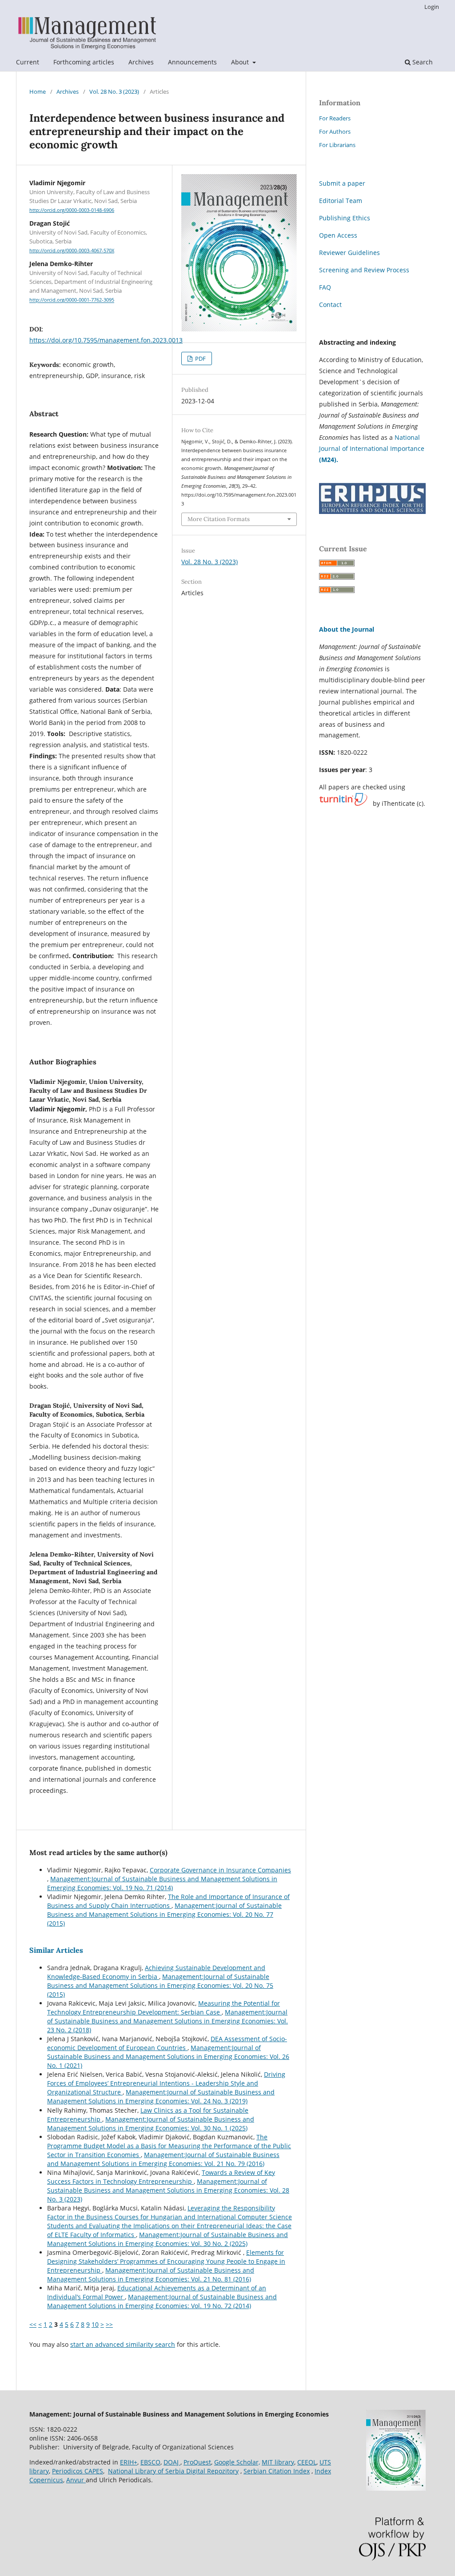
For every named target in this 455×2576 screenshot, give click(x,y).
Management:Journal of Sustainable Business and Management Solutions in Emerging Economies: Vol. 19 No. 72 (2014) (162, 2301)
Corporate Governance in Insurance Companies (220, 1870)
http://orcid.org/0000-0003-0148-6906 (72, 210)
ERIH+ (129, 2462)
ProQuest (197, 2462)
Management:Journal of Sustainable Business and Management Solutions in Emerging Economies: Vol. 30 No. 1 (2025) (151, 2124)
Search (422, 62)
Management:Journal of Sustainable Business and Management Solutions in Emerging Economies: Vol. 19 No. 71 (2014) (162, 1883)
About (241, 62)
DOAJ (172, 2462)
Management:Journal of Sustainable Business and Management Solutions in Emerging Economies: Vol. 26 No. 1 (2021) (168, 2056)
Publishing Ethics (345, 218)
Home (38, 92)
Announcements (192, 62)
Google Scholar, (237, 2462)
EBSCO (150, 2462)
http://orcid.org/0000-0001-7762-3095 (72, 300)
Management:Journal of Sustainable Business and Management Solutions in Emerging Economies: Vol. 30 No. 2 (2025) (168, 2239)
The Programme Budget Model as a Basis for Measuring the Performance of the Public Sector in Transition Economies (169, 2146)
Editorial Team (341, 201)
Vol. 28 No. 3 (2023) (114, 92)
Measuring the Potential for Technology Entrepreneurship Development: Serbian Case (164, 2008)
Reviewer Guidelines (349, 253)
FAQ (325, 287)
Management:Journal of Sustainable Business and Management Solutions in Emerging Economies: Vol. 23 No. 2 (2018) (168, 2021)
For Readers (335, 118)
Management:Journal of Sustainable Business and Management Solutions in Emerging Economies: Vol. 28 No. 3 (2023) (168, 2190)
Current (28, 62)
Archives (141, 62)
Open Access (338, 235)
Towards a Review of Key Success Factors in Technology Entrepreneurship (161, 2177)
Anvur (76, 2480)
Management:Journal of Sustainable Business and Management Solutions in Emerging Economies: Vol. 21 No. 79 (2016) (163, 2159)
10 (95, 2324)
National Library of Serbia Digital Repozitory (173, 2471)
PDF (200, 358)
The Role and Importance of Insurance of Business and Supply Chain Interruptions (168, 1901)
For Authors (335, 131)
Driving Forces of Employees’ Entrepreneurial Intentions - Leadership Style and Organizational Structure (166, 2083)
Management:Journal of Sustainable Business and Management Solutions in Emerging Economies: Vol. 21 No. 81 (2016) (151, 2275)
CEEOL (307, 2462)
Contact (330, 305)
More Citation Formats (219, 519)
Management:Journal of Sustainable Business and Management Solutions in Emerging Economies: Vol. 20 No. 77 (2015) (164, 1914)
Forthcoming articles (84, 62)
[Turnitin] (343, 804)
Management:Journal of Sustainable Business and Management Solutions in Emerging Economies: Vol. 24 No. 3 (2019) (161, 2096)
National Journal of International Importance (372, 448)
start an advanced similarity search (123, 2344)
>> (109, 2324)
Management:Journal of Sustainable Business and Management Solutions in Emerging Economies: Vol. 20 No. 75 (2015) (160, 1985)
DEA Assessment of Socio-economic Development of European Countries (167, 2043)
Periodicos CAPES (78, 2471)
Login (432, 7)
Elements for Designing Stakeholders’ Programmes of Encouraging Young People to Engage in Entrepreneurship (166, 2261)
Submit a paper (342, 183)
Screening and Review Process (364, 270)
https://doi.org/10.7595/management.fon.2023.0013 (106, 340)
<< (33, 2324)
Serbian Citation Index (277, 2471)
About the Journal (347, 629)
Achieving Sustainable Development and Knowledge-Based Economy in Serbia (156, 1972)
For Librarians (337, 145)
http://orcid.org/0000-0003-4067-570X (72, 251)
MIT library (278, 2462)
